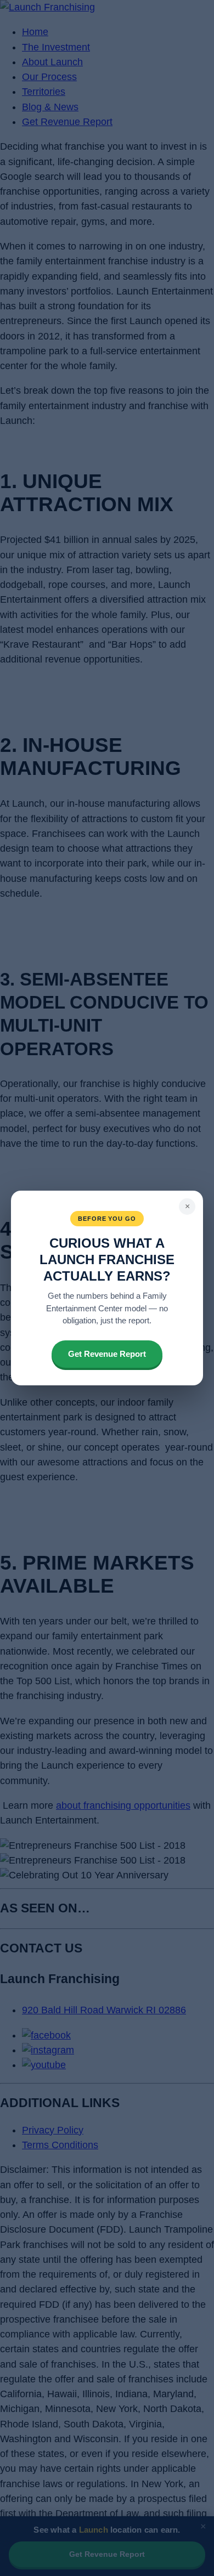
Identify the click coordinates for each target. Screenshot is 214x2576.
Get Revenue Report (107, 1354)
